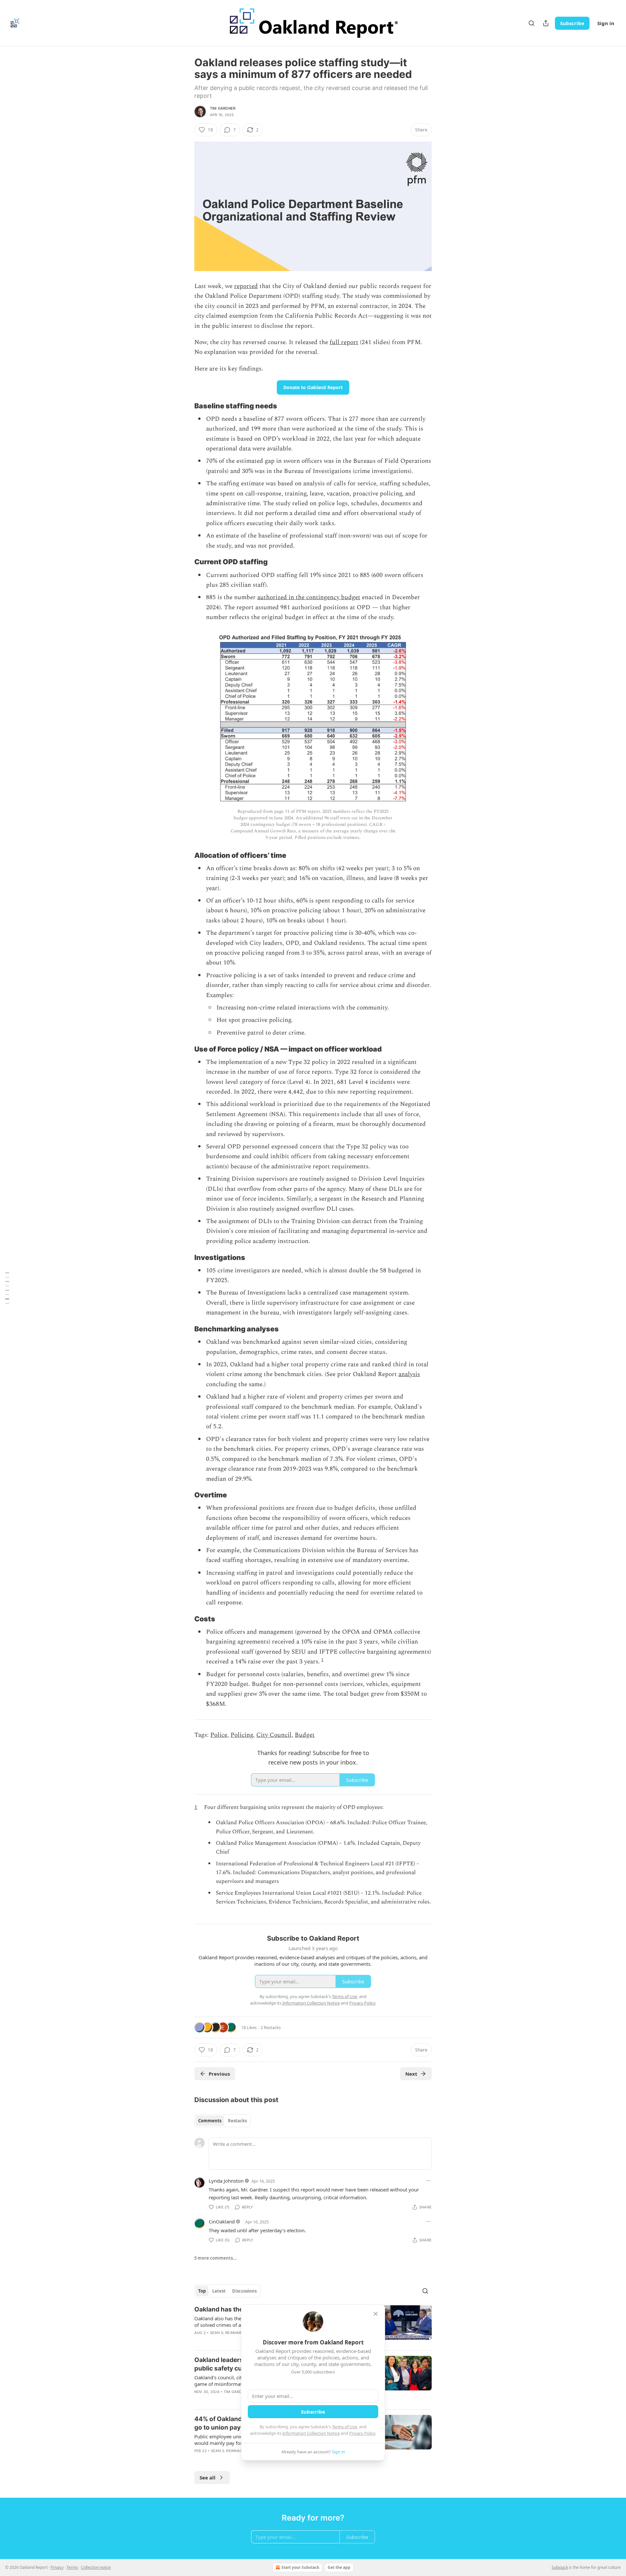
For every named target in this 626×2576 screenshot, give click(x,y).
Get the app (339, 2567)
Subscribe (572, 23)
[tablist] (223, 2121)
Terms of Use (344, 2427)
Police (219, 1735)
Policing (242, 1735)
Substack (560, 2567)
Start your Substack (300, 2567)
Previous (219, 2074)
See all (208, 2478)
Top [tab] (202, 2291)
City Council (274, 1735)
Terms (72, 2567)
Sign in (606, 23)
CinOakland (222, 2221)
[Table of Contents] (7, 1288)
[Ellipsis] (428, 2181)
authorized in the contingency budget (309, 597)
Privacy (57, 2567)
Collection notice (96, 2567)
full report (344, 342)
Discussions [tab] (244, 2291)
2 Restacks (271, 2027)
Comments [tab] (210, 2121)
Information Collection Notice (311, 2433)
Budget (305, 1735)
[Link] (185, 406)
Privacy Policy (362, 2433)
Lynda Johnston (226, 2181)
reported (246, 286)
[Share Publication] (546, 23)
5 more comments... (216, 2258)
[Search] (531, 23)
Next (411, 2074)
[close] (376, 2314)
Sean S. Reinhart (227, 2333)
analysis (409, 1374)
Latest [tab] (219, 2291)
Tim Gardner (223, 108)
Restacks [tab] (237, 2121)
